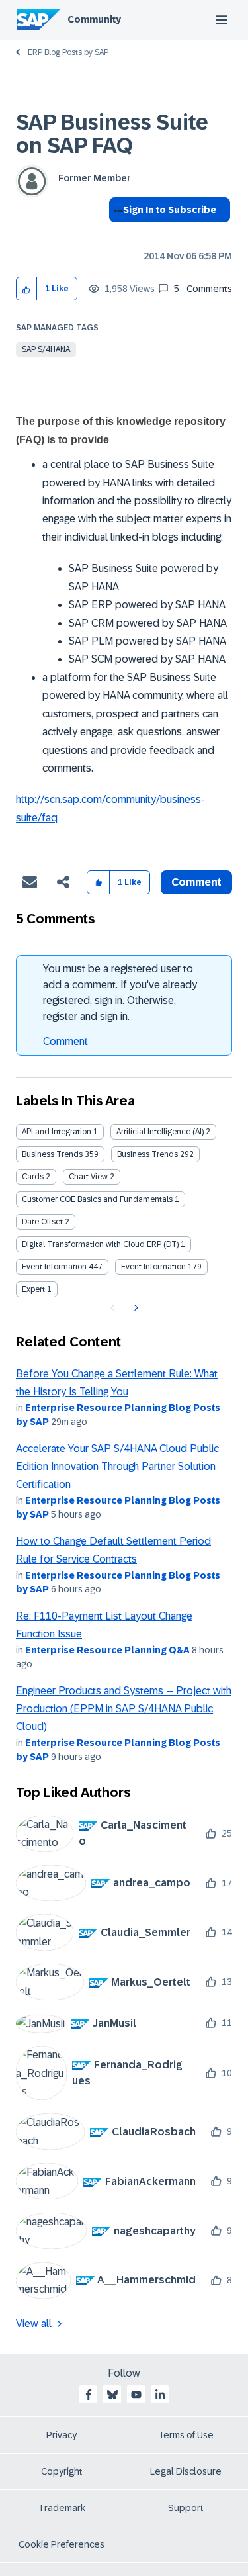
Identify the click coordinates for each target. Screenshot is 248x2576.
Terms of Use (186, 2435)
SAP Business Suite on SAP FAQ (112, 134)
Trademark (62, 2508)
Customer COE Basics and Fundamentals (97, 1199)
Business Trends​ (147, 1154)
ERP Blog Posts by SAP (68, 52)
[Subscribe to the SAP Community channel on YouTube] (136, 2395)
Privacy (62, 2435)
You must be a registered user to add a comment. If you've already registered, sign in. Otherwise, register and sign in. (120, 992)
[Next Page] (135, 1308)
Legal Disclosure (186, 2471)
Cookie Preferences (62, 2544)
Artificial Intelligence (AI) (160, 1132)
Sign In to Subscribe (170, 210)
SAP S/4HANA (46, 349)
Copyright (62, 2471)
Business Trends (52, 1154)
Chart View (88, 1177)
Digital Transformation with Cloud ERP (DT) (100, 1244)
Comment (65, 1041)
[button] (27, 289)
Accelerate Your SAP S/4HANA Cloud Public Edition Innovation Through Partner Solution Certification (117, 1467)
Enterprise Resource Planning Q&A (107, 1650)
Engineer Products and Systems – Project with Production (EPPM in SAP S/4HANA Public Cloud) (124, 1709)
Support (186, 2508)
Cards (33, 1177)
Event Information (54, 1267)
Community (94, 19)
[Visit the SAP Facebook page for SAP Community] (89, 2395)
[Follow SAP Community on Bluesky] (112, 2395)
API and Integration (57, 1132)
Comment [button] (196, 882)
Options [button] (116, 234)
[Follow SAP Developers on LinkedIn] (160, 2395)
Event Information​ (153, 1267)
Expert (33, 1289)
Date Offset (42, 1222)
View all (34, 2323)
